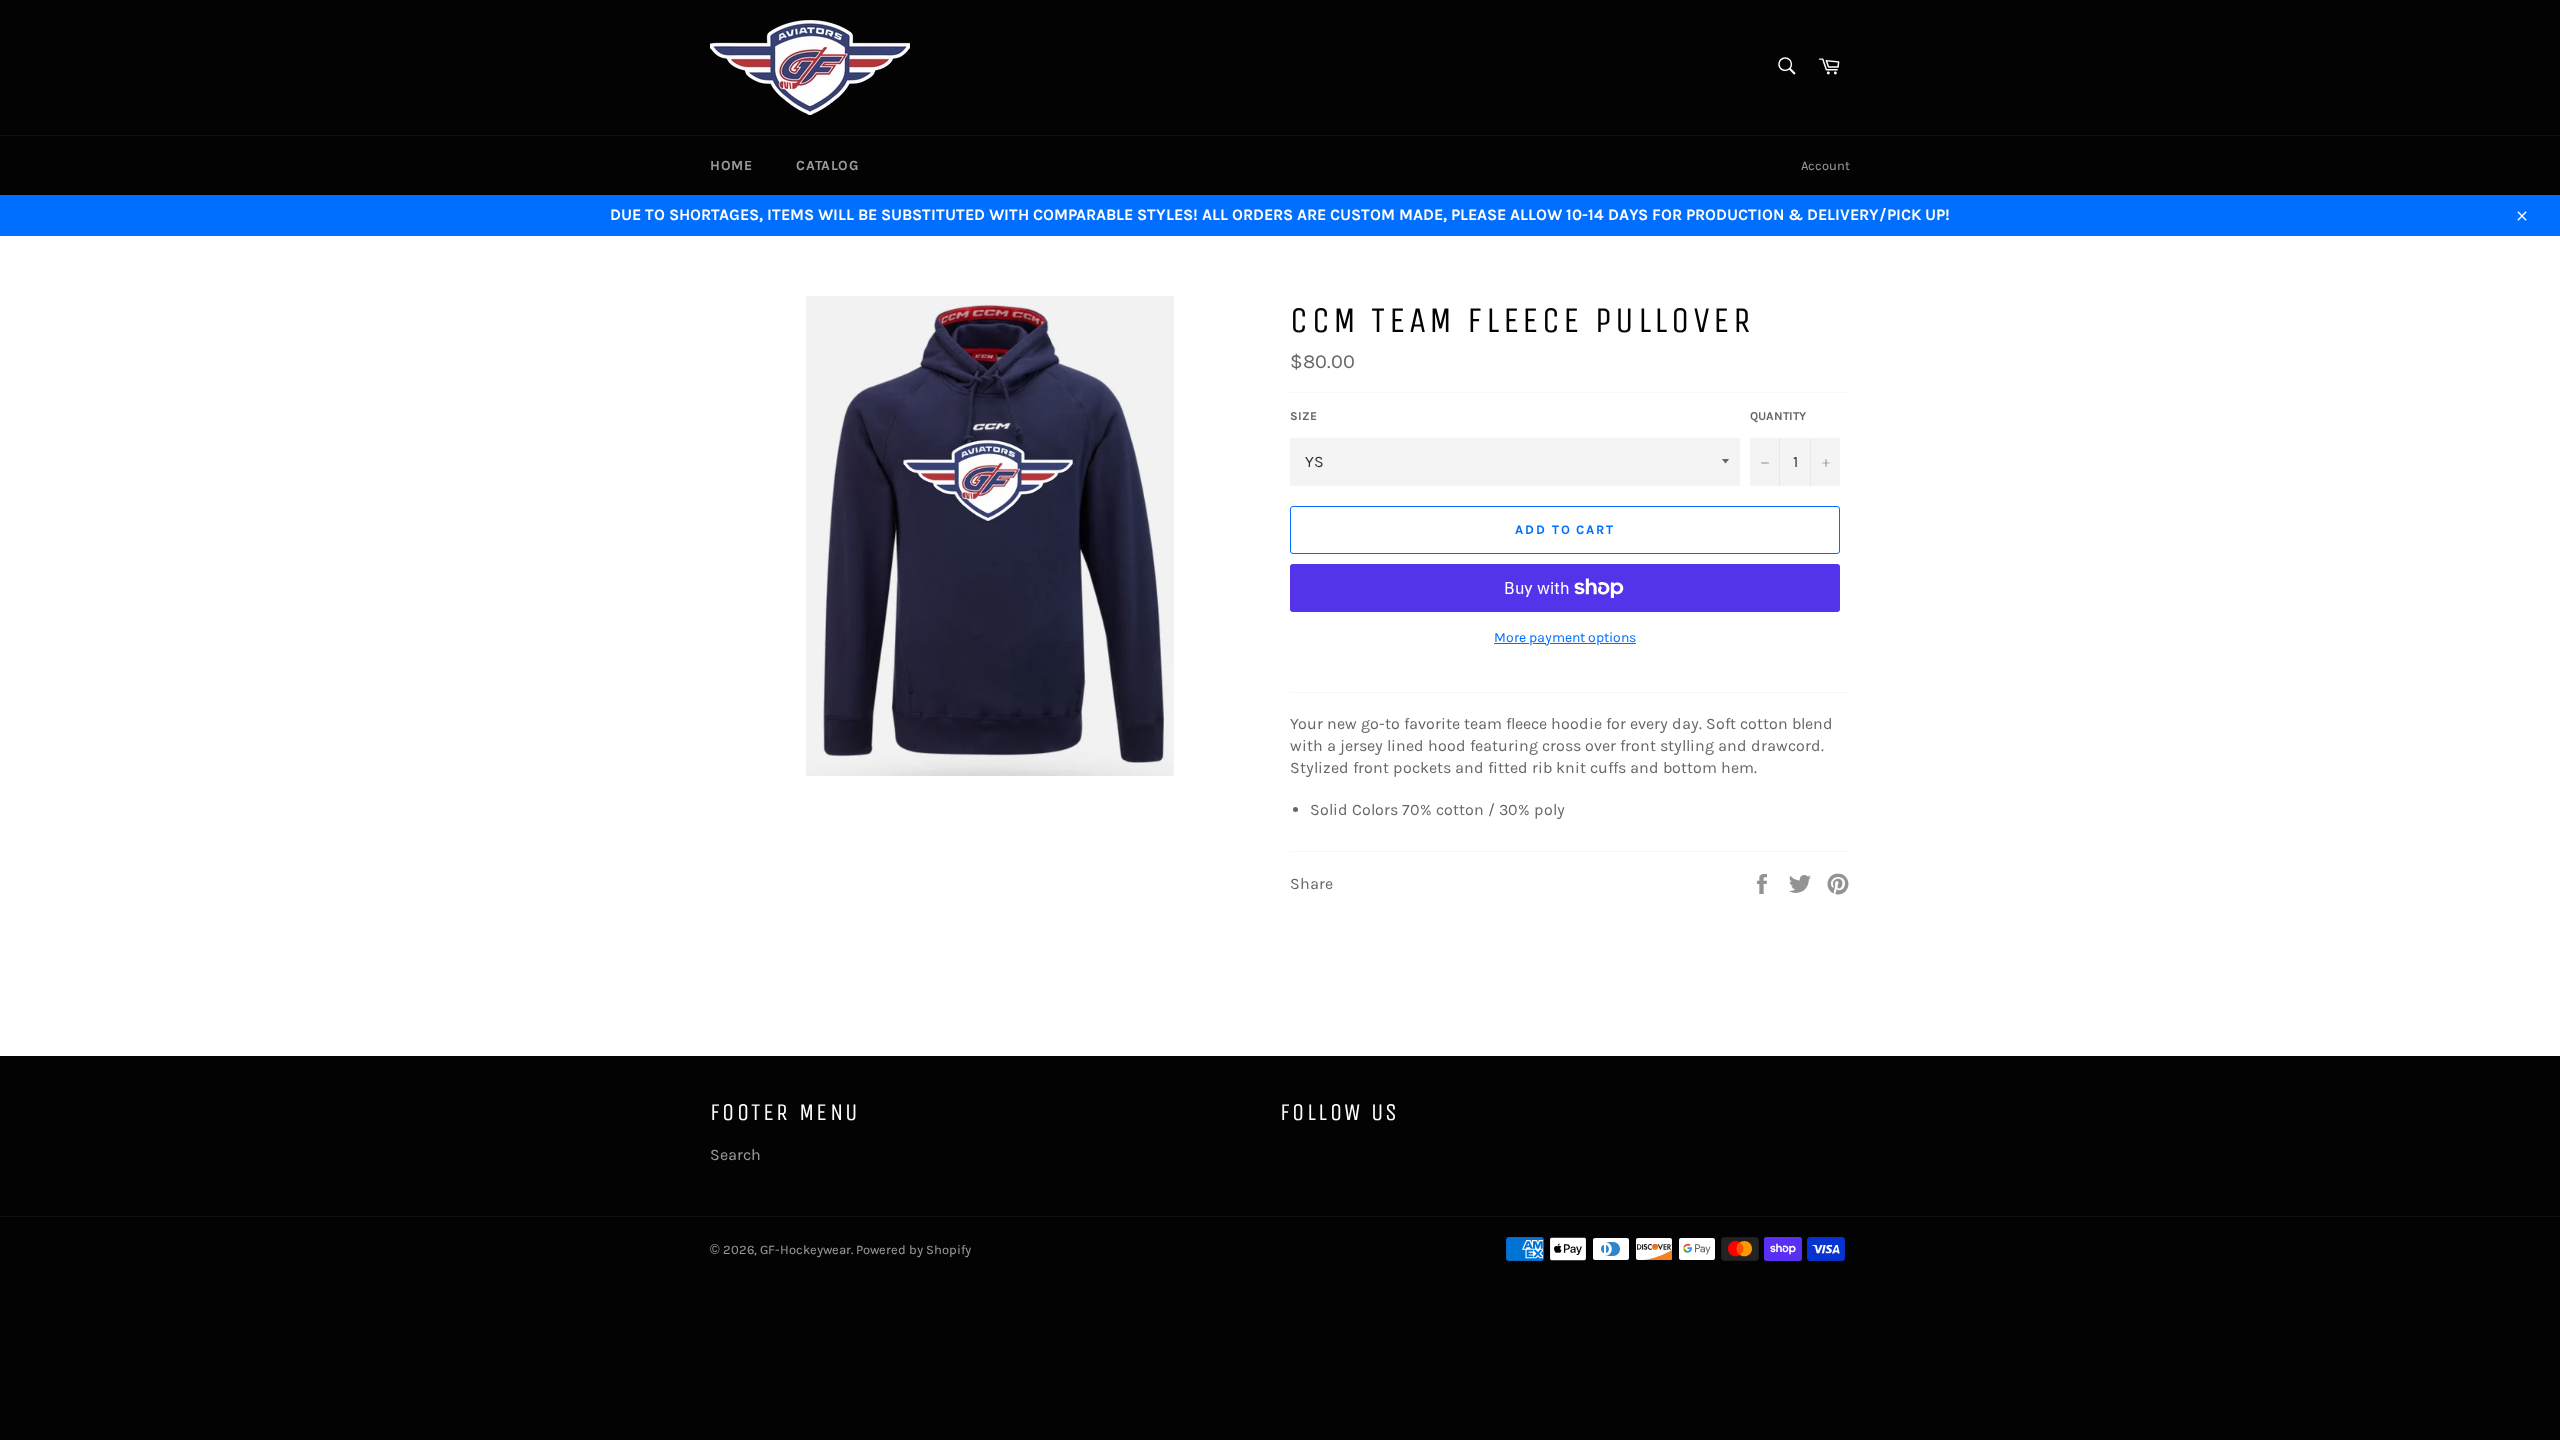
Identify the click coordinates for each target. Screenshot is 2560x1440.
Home (731, 165)
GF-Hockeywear (805, 1249)
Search (735, 1154)
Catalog (827, 165)
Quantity (1778, 416)
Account (1825, 165)
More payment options (1565, 637)
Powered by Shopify (913, 1249)
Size (1303, 416)
